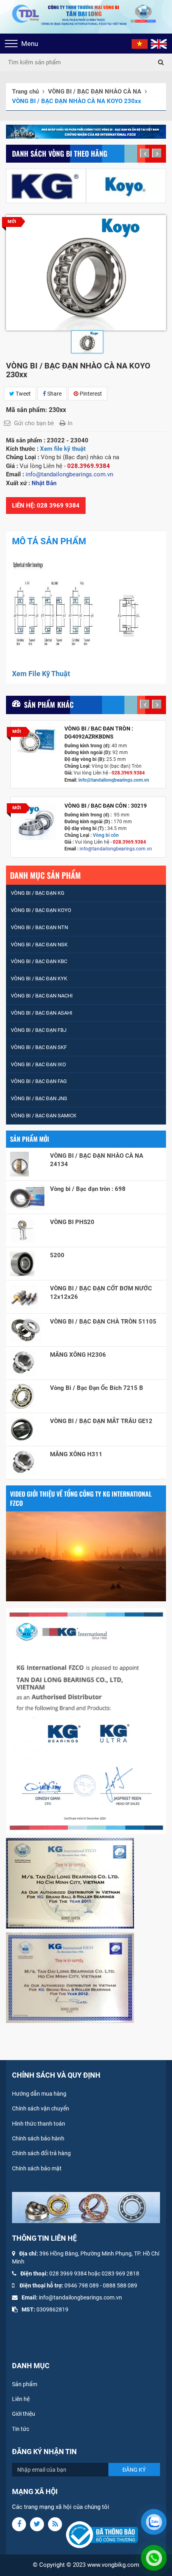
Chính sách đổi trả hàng (41, 2153)
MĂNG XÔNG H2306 (78, 1355)
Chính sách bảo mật (37, 2168)
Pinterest (90, 394)
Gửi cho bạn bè (34, 423)
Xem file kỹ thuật (63, 449)
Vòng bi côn (106, 835)
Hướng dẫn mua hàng (39, 2094)
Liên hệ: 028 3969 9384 (46, 506)
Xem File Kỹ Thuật (41, 674)
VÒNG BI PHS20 (72, 1222)
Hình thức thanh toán (39, 2124)
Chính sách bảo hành (38, 2138)
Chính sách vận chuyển (41, 2108)
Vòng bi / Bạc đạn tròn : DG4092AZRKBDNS (99, 733)
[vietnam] (140, 44)
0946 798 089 (82, 2285)
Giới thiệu (24, 2414)
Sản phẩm (25, 2384)
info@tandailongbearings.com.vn (114, 780)
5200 (57, 1255)
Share (54, 394)
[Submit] (161, 62)
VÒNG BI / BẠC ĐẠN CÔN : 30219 (106, 806)
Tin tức (21, 2429)
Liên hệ (21, 2399)
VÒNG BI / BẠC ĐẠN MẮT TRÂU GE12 (101, 1421)
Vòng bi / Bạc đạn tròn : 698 (88, 1189)
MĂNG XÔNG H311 (76, 1454)
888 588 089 (122, 2285)
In (70, 423)
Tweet (23, 394)
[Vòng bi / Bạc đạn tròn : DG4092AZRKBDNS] (37, 740)
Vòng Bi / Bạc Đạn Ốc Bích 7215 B (97, 1388)
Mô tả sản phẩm (49, 541)
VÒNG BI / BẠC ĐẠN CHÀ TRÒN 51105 (103, 1322)
